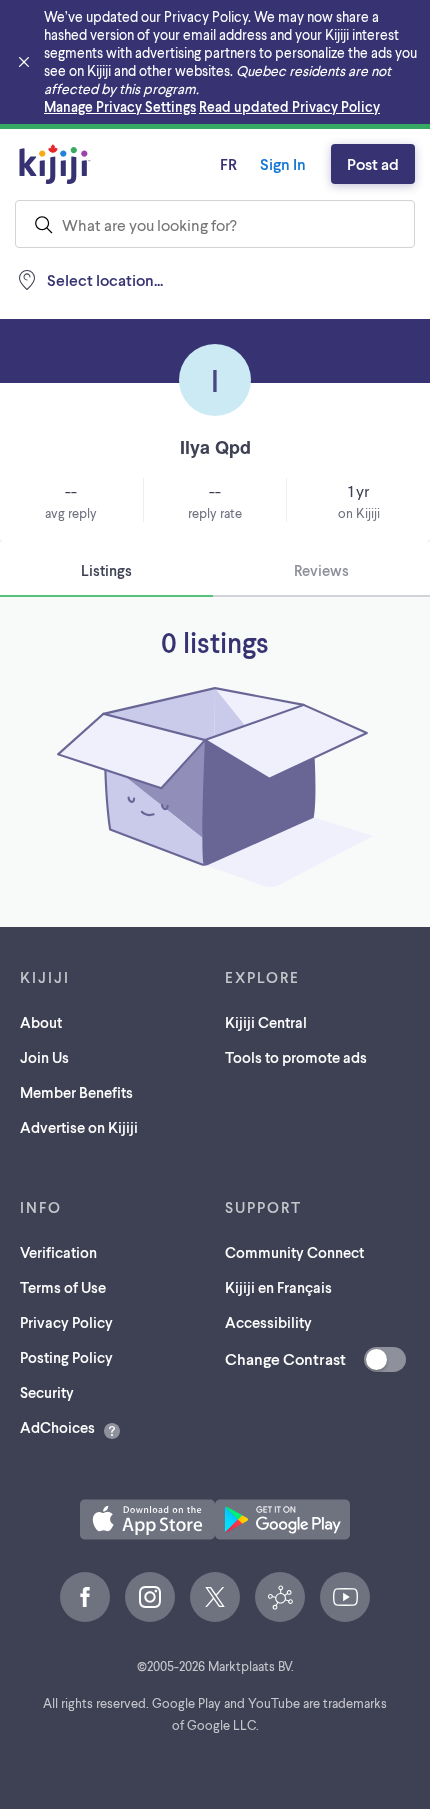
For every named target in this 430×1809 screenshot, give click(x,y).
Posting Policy (66, 1357)
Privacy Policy (66, 1322)
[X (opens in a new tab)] (215, 1597)
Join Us (44, 1057)
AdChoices (57, 1427)
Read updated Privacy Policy (289, 106)
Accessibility (268, 1322)
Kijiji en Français (278, 1287)
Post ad (373, 163)
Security (47, 1392)
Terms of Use (63, 1287)
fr (228, 163)
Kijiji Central (266, 1022)
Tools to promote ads (296, 1057)
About (41, 1022)
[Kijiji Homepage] (55, 164)
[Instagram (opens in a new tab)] (150, 1597)
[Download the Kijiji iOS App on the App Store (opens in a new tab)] (147, 1519)
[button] (147, 1519)
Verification (58, 1252)
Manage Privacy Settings (120, 106)
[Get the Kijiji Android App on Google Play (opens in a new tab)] (282, 1519)
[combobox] (215, 224)
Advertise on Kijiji (79, 1127)
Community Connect (294, 1252)
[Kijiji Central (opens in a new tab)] (280, 1597)
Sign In (283, 163)
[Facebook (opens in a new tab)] (85, 1597)
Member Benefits (76, 1092)
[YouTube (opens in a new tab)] (345, 1597)
